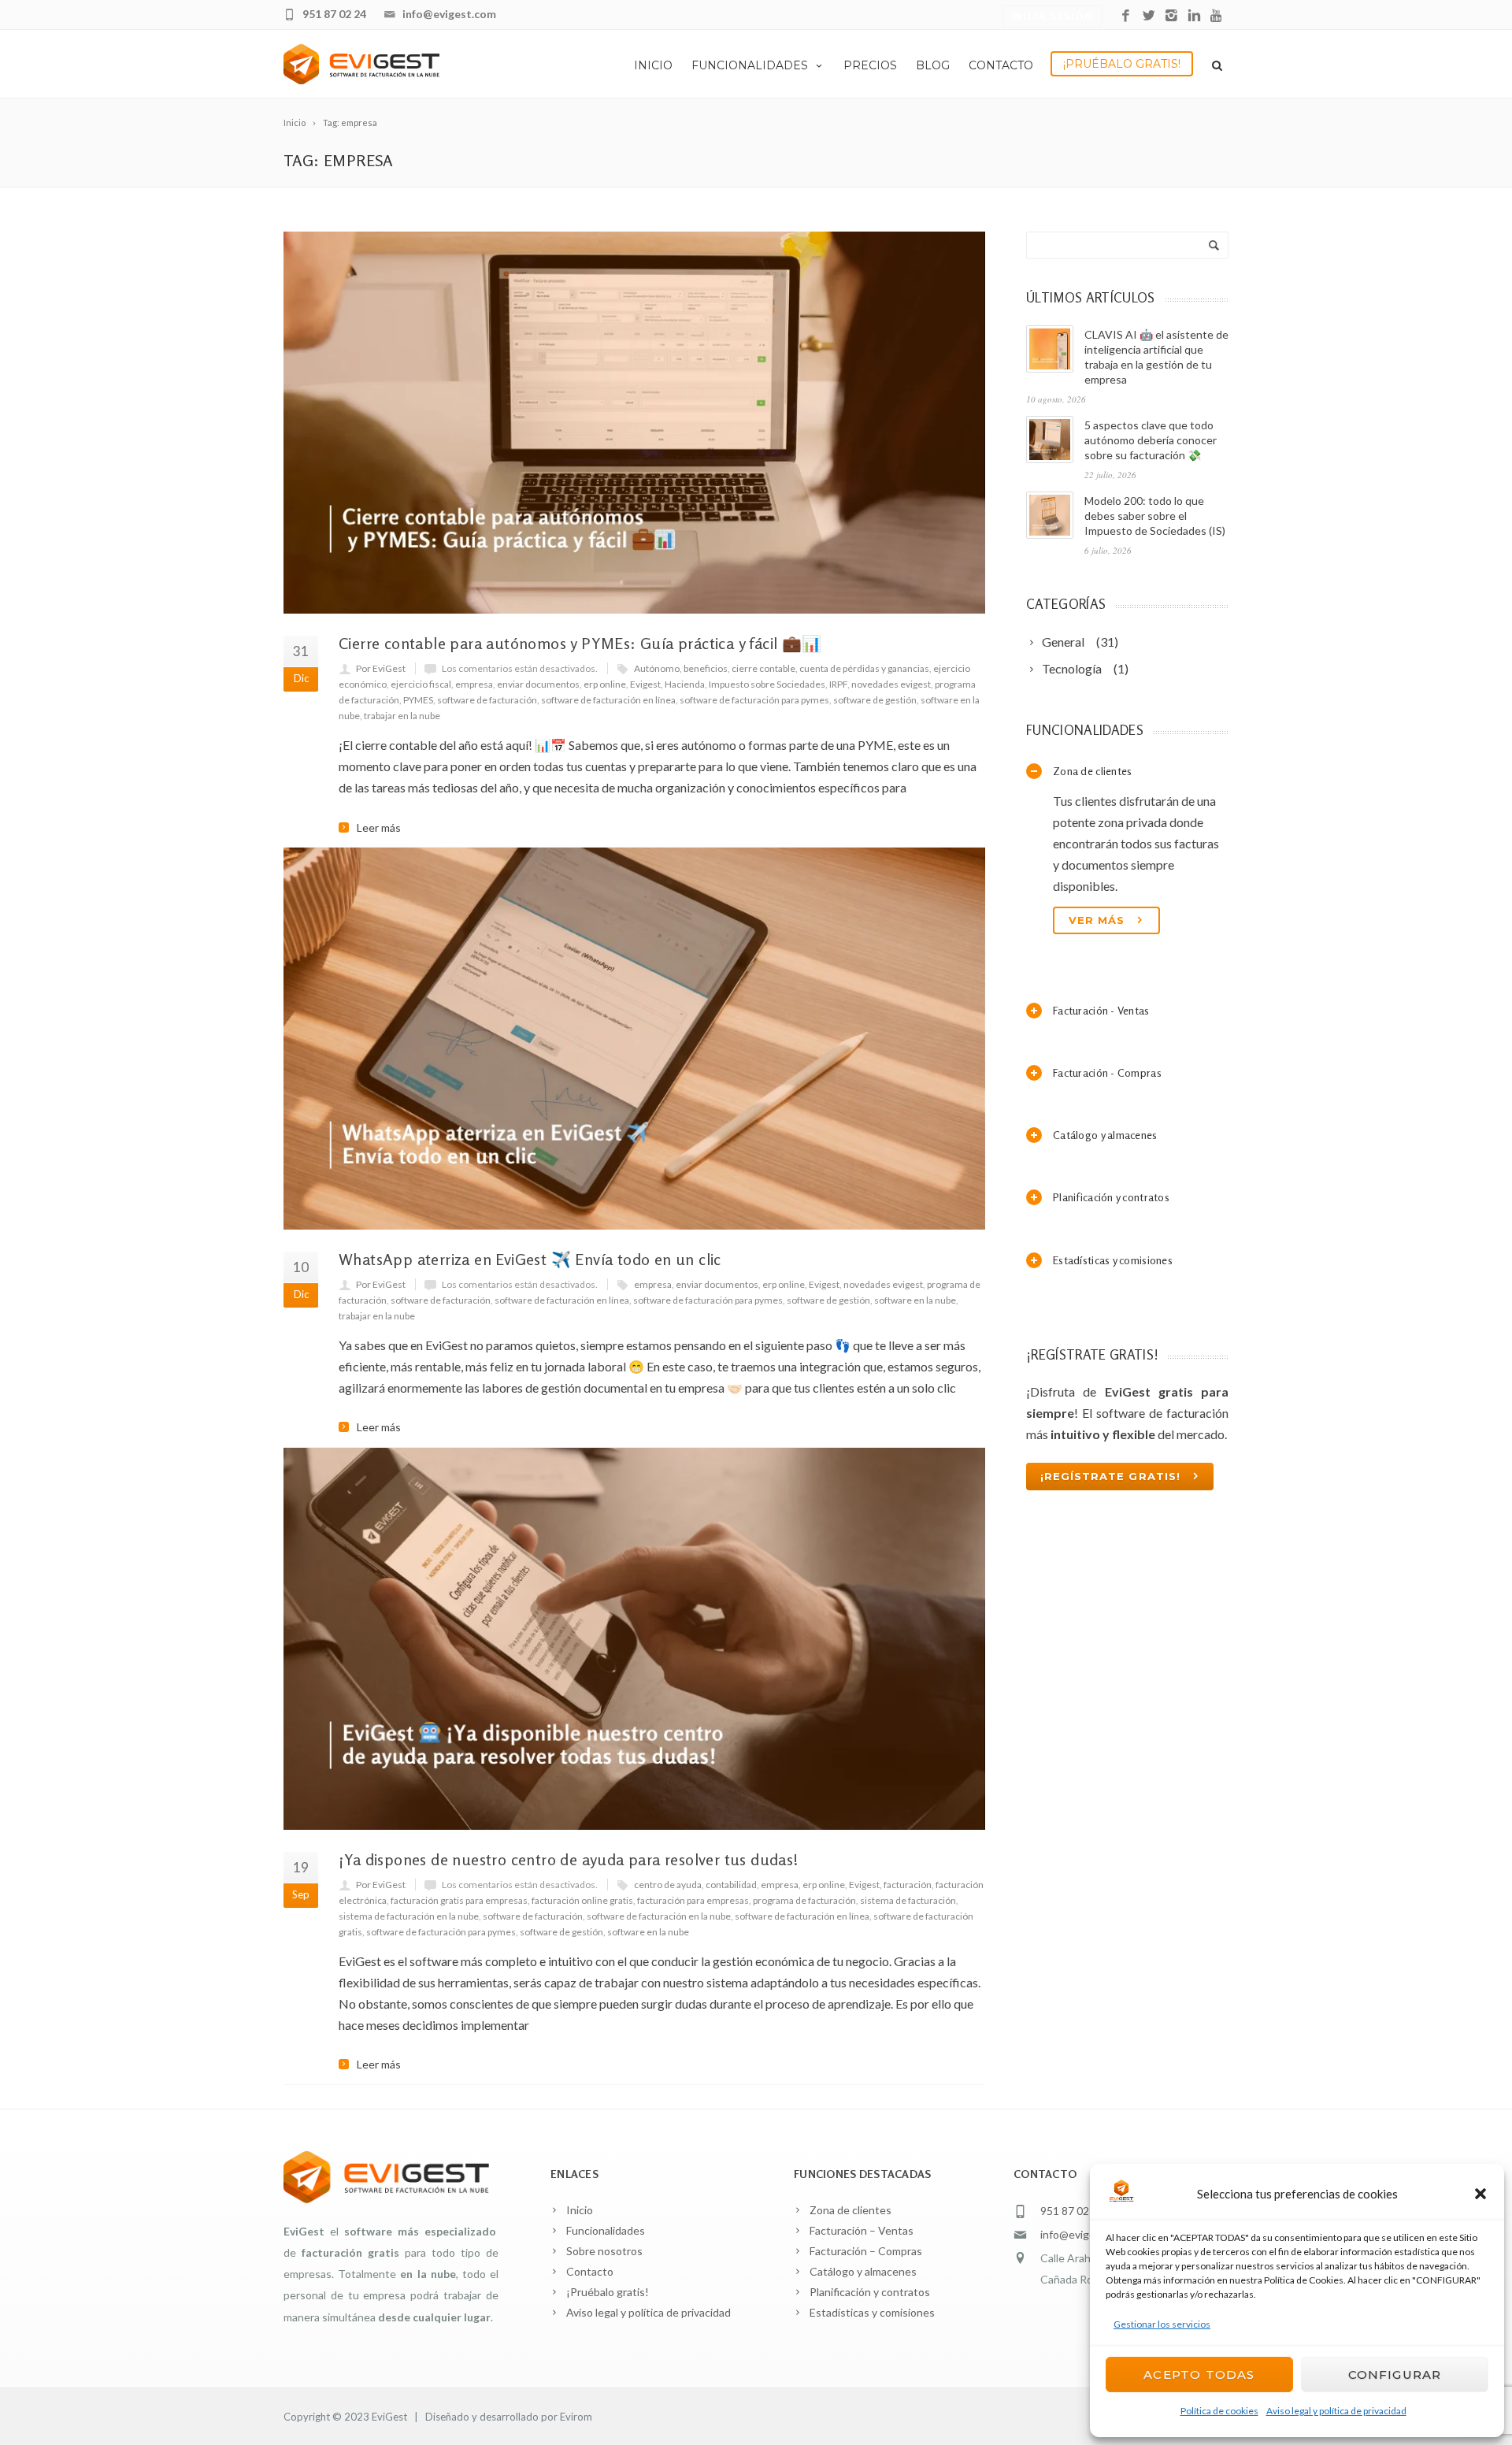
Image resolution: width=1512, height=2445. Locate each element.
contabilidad (731, 1885)
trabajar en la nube (402, 716)
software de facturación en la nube (659, 1916)
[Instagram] (1171, 16)
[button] (1480, 2194)
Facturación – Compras (866, 2251)
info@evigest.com (449, 14)
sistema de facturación (908, 1900)
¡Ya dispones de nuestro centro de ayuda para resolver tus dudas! (569, 1859)
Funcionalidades (750, 65)
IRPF (838, 684)
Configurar (1395, 2375)
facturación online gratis (582, 1900)
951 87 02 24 (334, 14)
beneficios (706, 668)
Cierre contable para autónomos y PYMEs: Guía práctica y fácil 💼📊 (580, 643)
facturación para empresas (693, 1900)
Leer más (379, 828)
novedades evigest (891, 684)
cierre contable (763, 668)
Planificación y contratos (870, 2292)
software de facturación (487, 700)
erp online (605, 684)
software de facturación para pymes (754, 700)
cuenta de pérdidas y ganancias (864, 668)
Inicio (653, 65)
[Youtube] (1217, 16)
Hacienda (685, 684)
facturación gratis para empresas (459, 1900)
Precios (870, 65)
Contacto (1001, 65)
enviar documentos (538, 684)
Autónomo (657, 668)
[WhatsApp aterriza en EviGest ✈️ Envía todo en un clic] (634, 1039)
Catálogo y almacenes (863, 2271)
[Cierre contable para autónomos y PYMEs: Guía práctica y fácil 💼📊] (634, 423)
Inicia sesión (1052, 16)
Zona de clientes (850, 2210)
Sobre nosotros (604, 2251)
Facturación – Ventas (862, 2230)
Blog (933, 65)
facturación (908, 1885)
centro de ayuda (668, 1885)
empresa (474, 684)
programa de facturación (804, 1900)
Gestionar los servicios (1162, 2324)
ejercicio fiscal (421, 684)
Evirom (576, 2417)
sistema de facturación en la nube (409, 1916)
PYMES (418, 700)
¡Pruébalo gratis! (1122, 64)
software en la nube (915, 1300)
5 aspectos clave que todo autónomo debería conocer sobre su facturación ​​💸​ (1151, 440)
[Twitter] (1149, 16)
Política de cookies (1219, 2411)
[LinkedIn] (1194, 16)
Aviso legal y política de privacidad (1336, 2411)
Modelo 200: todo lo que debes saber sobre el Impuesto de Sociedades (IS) (1155, 516)
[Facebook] (1126, 16)
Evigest (645, 684)
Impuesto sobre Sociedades (767, 684)
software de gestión (875, 700)
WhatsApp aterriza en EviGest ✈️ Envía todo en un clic (530, 1259)
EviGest (389, 2417)
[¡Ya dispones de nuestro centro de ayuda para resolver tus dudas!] (634, 1639)
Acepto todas (1199, 2375)
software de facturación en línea (608, 700)
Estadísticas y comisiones (872, 2312)
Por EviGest (381, 668)
